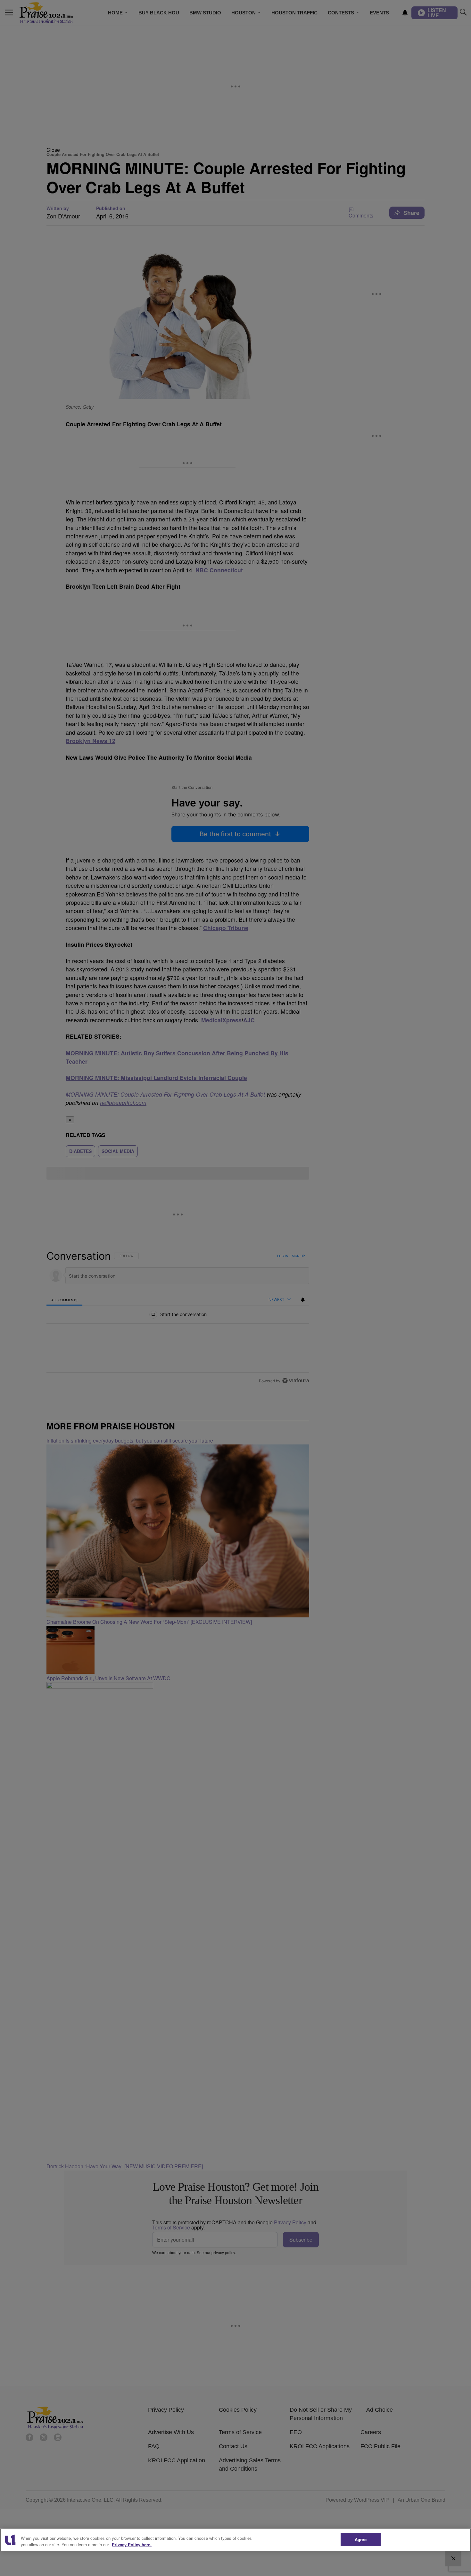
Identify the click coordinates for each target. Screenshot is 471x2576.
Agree (361, 2539)
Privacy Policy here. (132, 2544)
